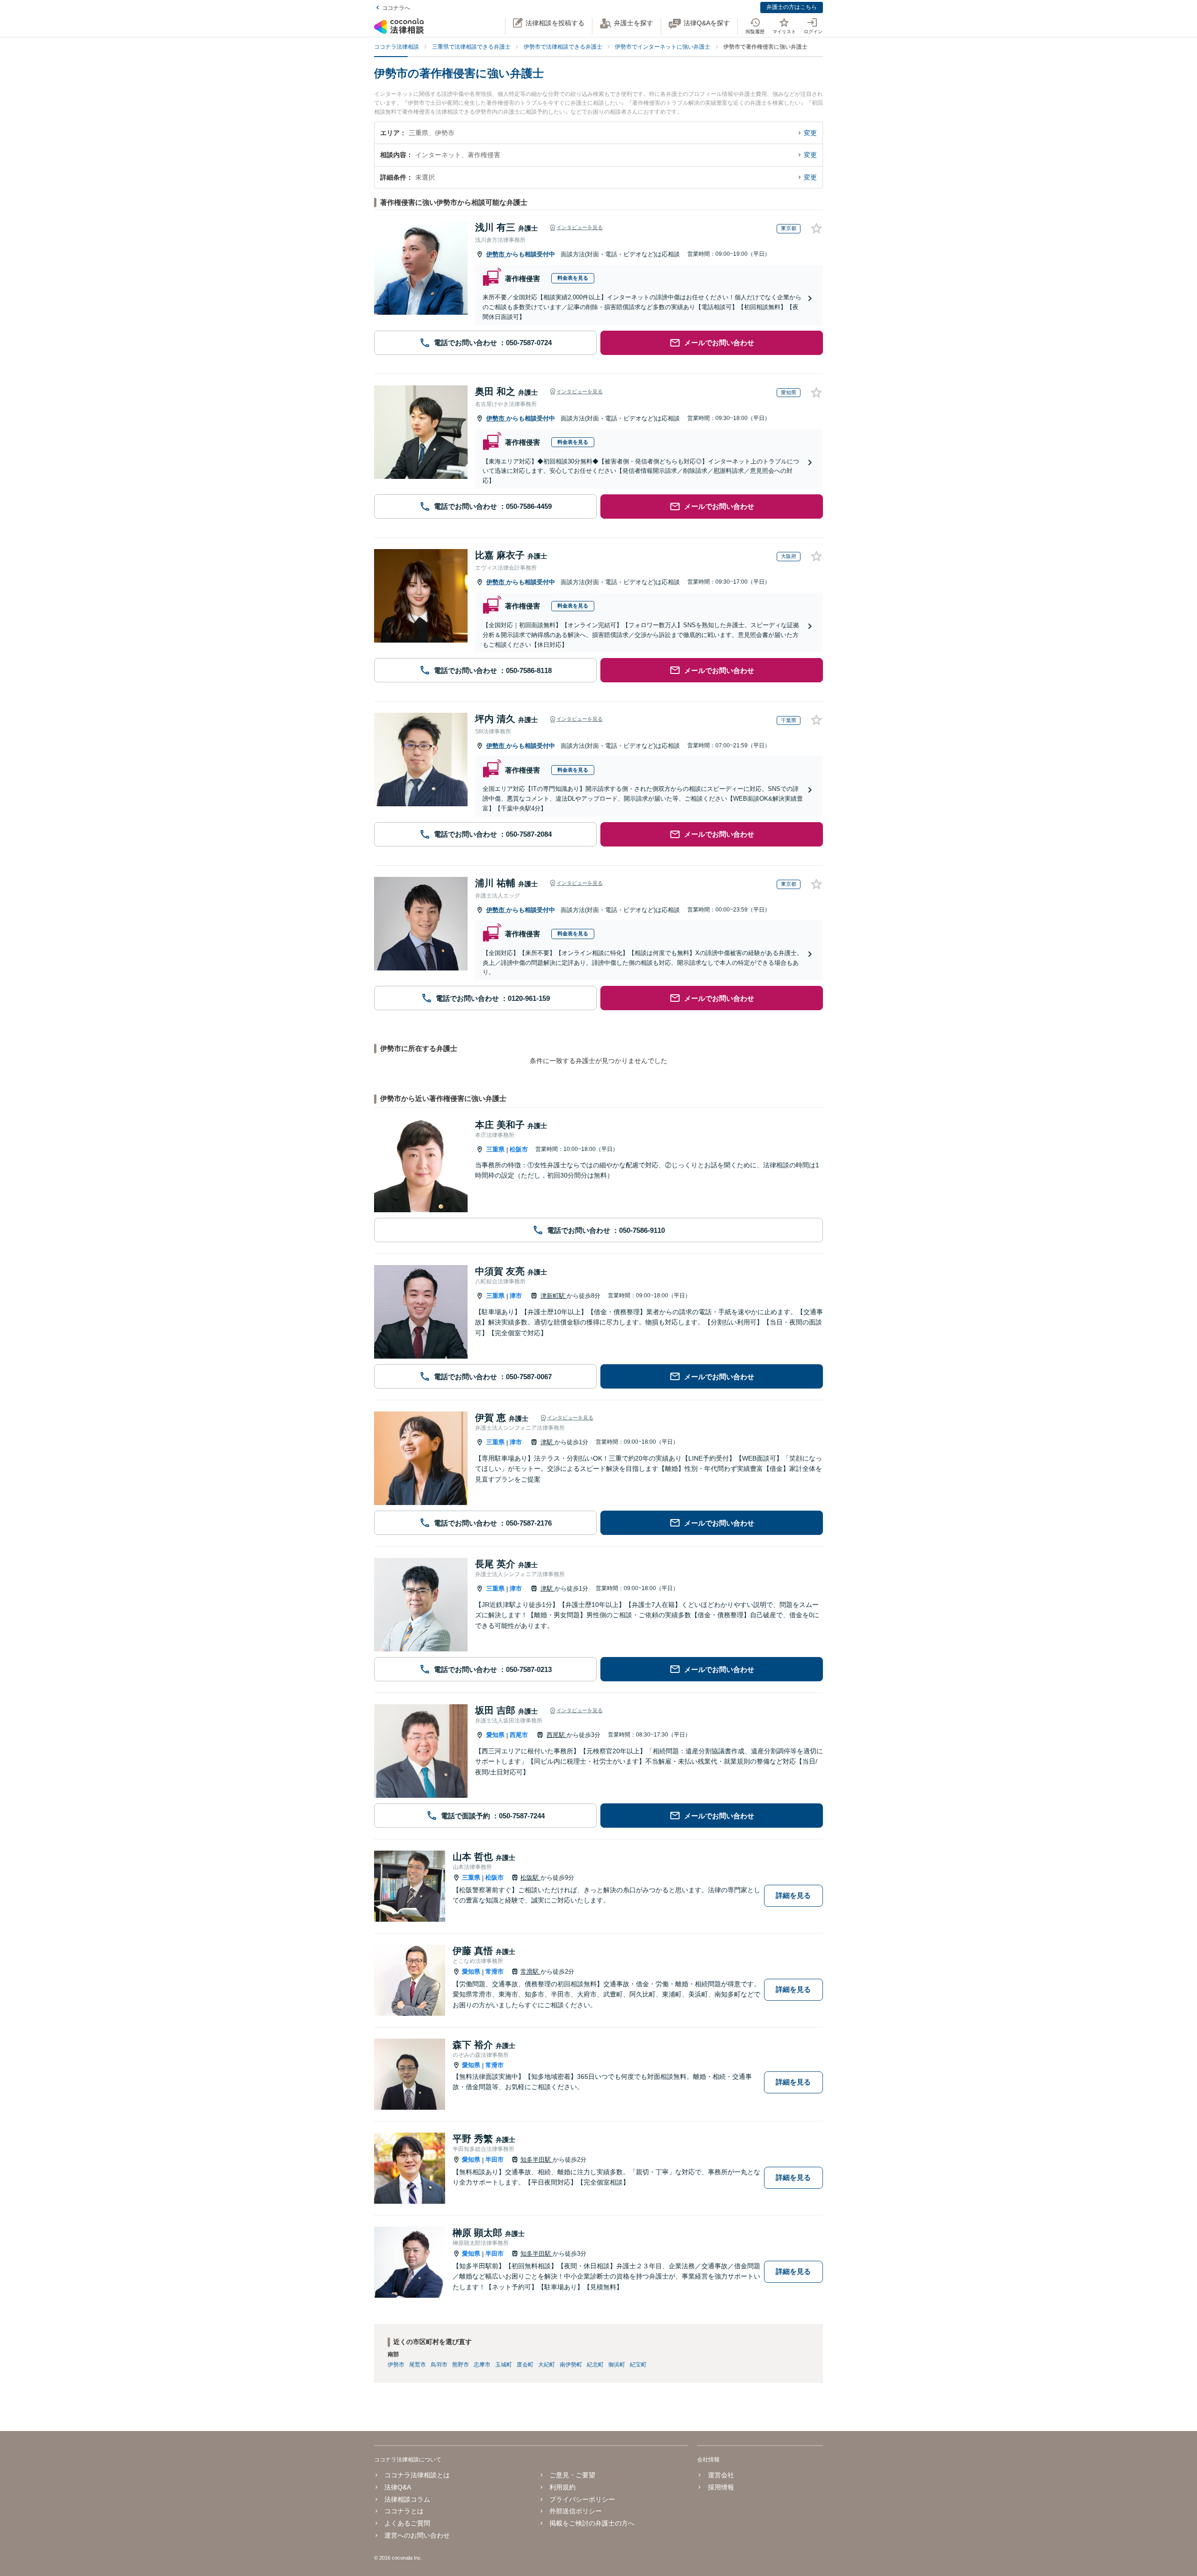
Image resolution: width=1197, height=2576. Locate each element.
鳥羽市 (439, 2365)
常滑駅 (530, 1972)
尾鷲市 (418, 2365)
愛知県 (495, 1735)
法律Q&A (398, 2487)
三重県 (495, 1149)
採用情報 (721, 2487)
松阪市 (519, 1149)
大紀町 (547, 2365)
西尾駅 (557, 1735)
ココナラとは (404, 2511)
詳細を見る (793, 1895)
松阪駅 (530, 1878)
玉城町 (504, 2365)
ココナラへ (396, 8)
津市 (516, 1296)
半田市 (494, 2160)
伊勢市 (496, 254)
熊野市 (461, 2365)
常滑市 (494, 1972)
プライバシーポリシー (582, 2499)
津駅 (548, 1442)
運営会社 (721, 2475)
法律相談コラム (407, 2499)
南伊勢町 (571, 2365)
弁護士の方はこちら (792, 7)
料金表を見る (573, 278)
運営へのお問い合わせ (417, 2535)
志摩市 (482, 2365)
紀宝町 (638, 2365)
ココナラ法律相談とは (417, 2475)
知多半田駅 (537, 2160)
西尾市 (519, 1735)
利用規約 (562, 2487)
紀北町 (595, 2365)
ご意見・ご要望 (572, 2475)
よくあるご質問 (407, 2523)
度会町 (525, 2365)
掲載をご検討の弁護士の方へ (592, 2523)
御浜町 (617, 2365)
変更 (810, 133)
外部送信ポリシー (576, 2511)
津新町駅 (554, 1296)
